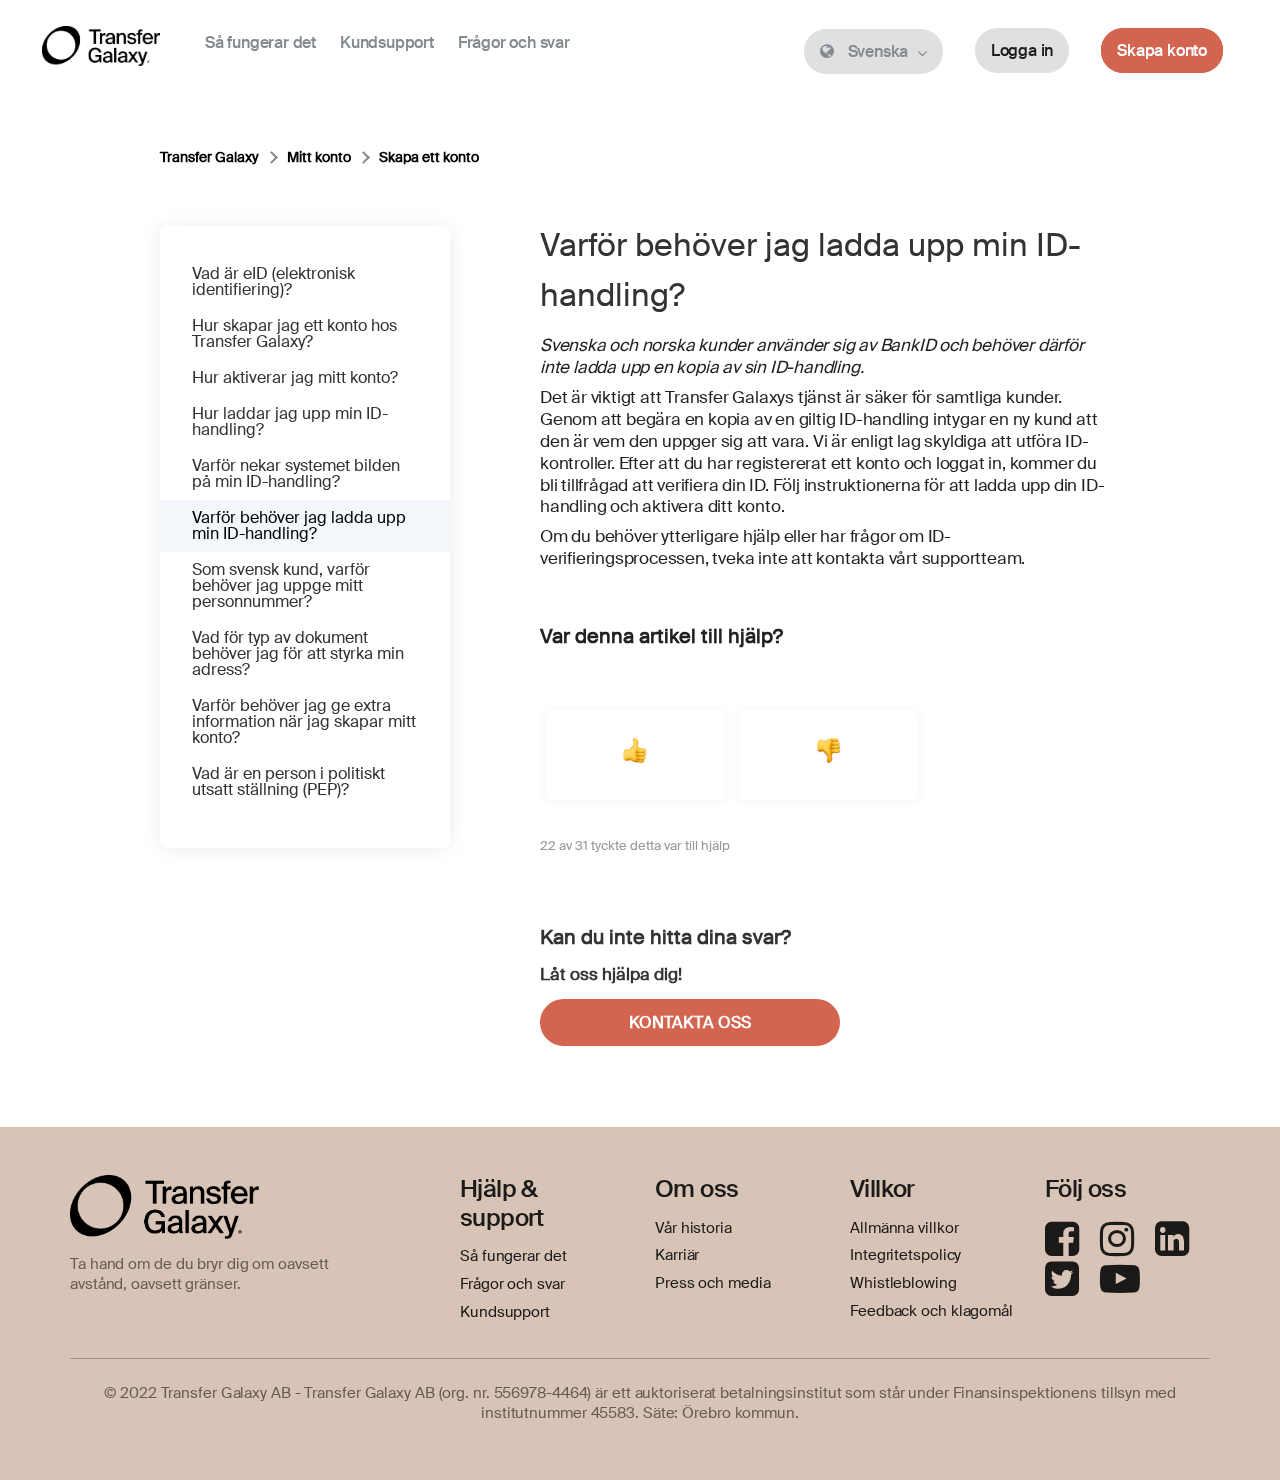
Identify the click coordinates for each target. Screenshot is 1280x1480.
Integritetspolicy (905, 1255)
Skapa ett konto (429, 157)
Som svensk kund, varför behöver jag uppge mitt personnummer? (281, 585)
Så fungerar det (260, 42)
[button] (635, 755)
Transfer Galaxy (209, 157)
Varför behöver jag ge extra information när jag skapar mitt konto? (304, 721)
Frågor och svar (514, 42)
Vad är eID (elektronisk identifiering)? (273, 281)
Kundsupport (387, 42)
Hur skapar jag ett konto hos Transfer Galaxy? (294, 333)
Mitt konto (319, 157)
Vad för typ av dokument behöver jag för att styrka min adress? (298, 653)
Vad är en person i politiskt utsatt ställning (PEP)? (288, 781)
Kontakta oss (690, 1022)
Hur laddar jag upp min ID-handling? (290, 421)
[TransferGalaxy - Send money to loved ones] (101, 50)
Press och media (713, 1283)
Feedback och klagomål (931, 1311)
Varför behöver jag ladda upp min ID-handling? (299, 525)
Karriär (677, 1255)
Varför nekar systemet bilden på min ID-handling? (296, 473)
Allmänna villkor (904, 1228)
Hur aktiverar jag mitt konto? (295, 377)
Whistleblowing (903, 1283)
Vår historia (693, 1228)
